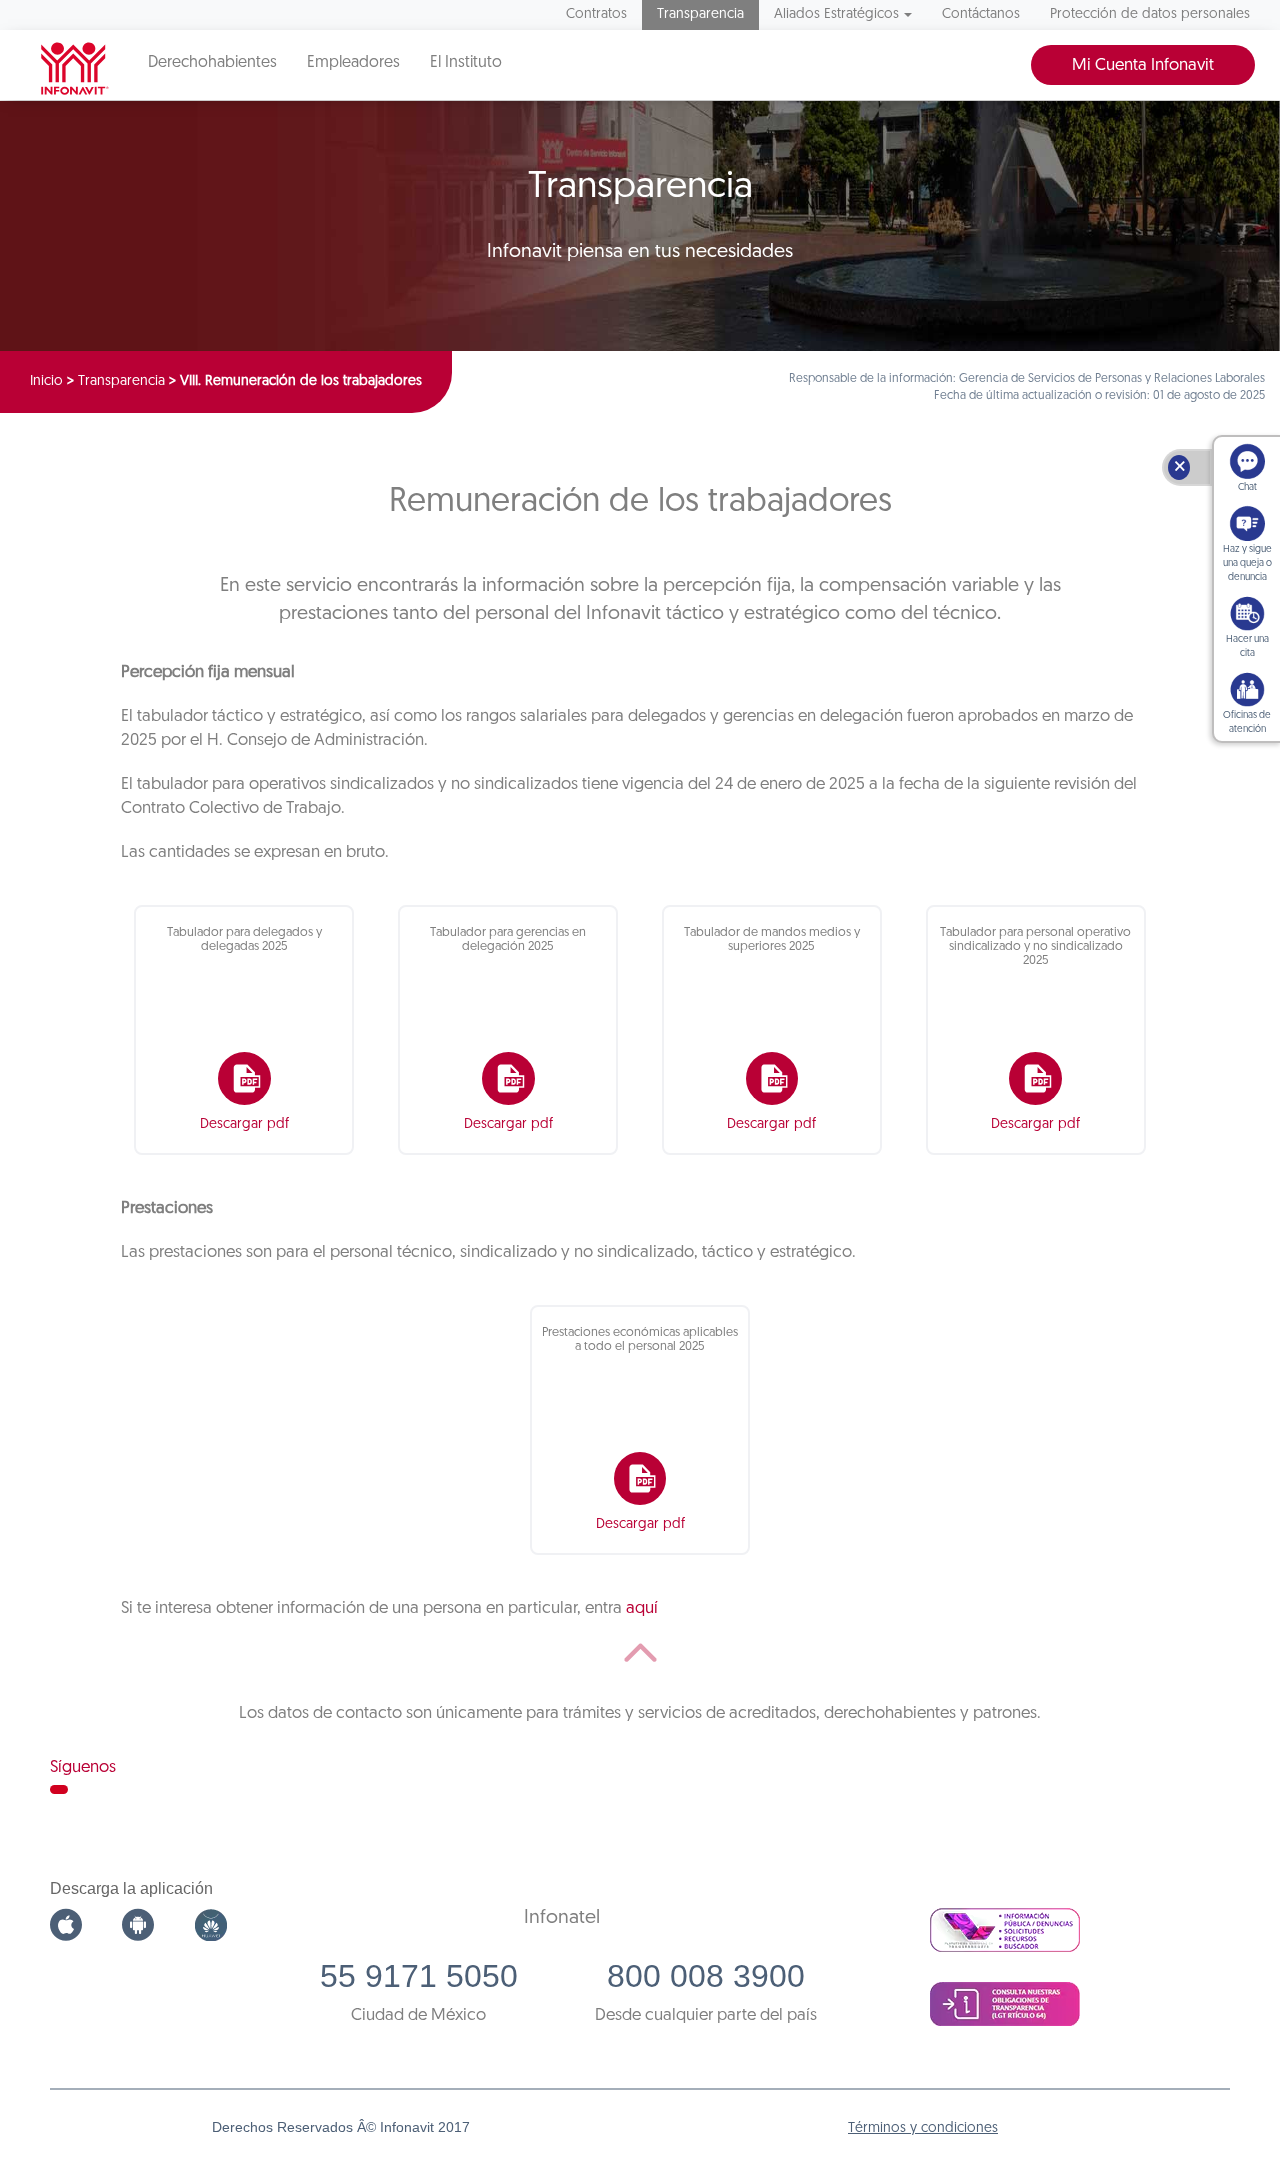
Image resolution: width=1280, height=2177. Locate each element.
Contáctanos (981, 14)
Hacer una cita (1247, 646)
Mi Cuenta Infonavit (1143, 65)
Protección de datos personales (1150, 14)
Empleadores (353, 63)
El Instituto (466, 63)
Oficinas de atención (1247, 722)
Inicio (46, 381)
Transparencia (700, 14)
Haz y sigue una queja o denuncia (1247, 563)
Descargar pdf (244, 1124)
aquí (642, 1608)
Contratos (596, 14)
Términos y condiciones (923, 2128)
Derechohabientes (212, 63)
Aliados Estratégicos (836, 14)
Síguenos (83, 1767)
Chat (1247, 487)
